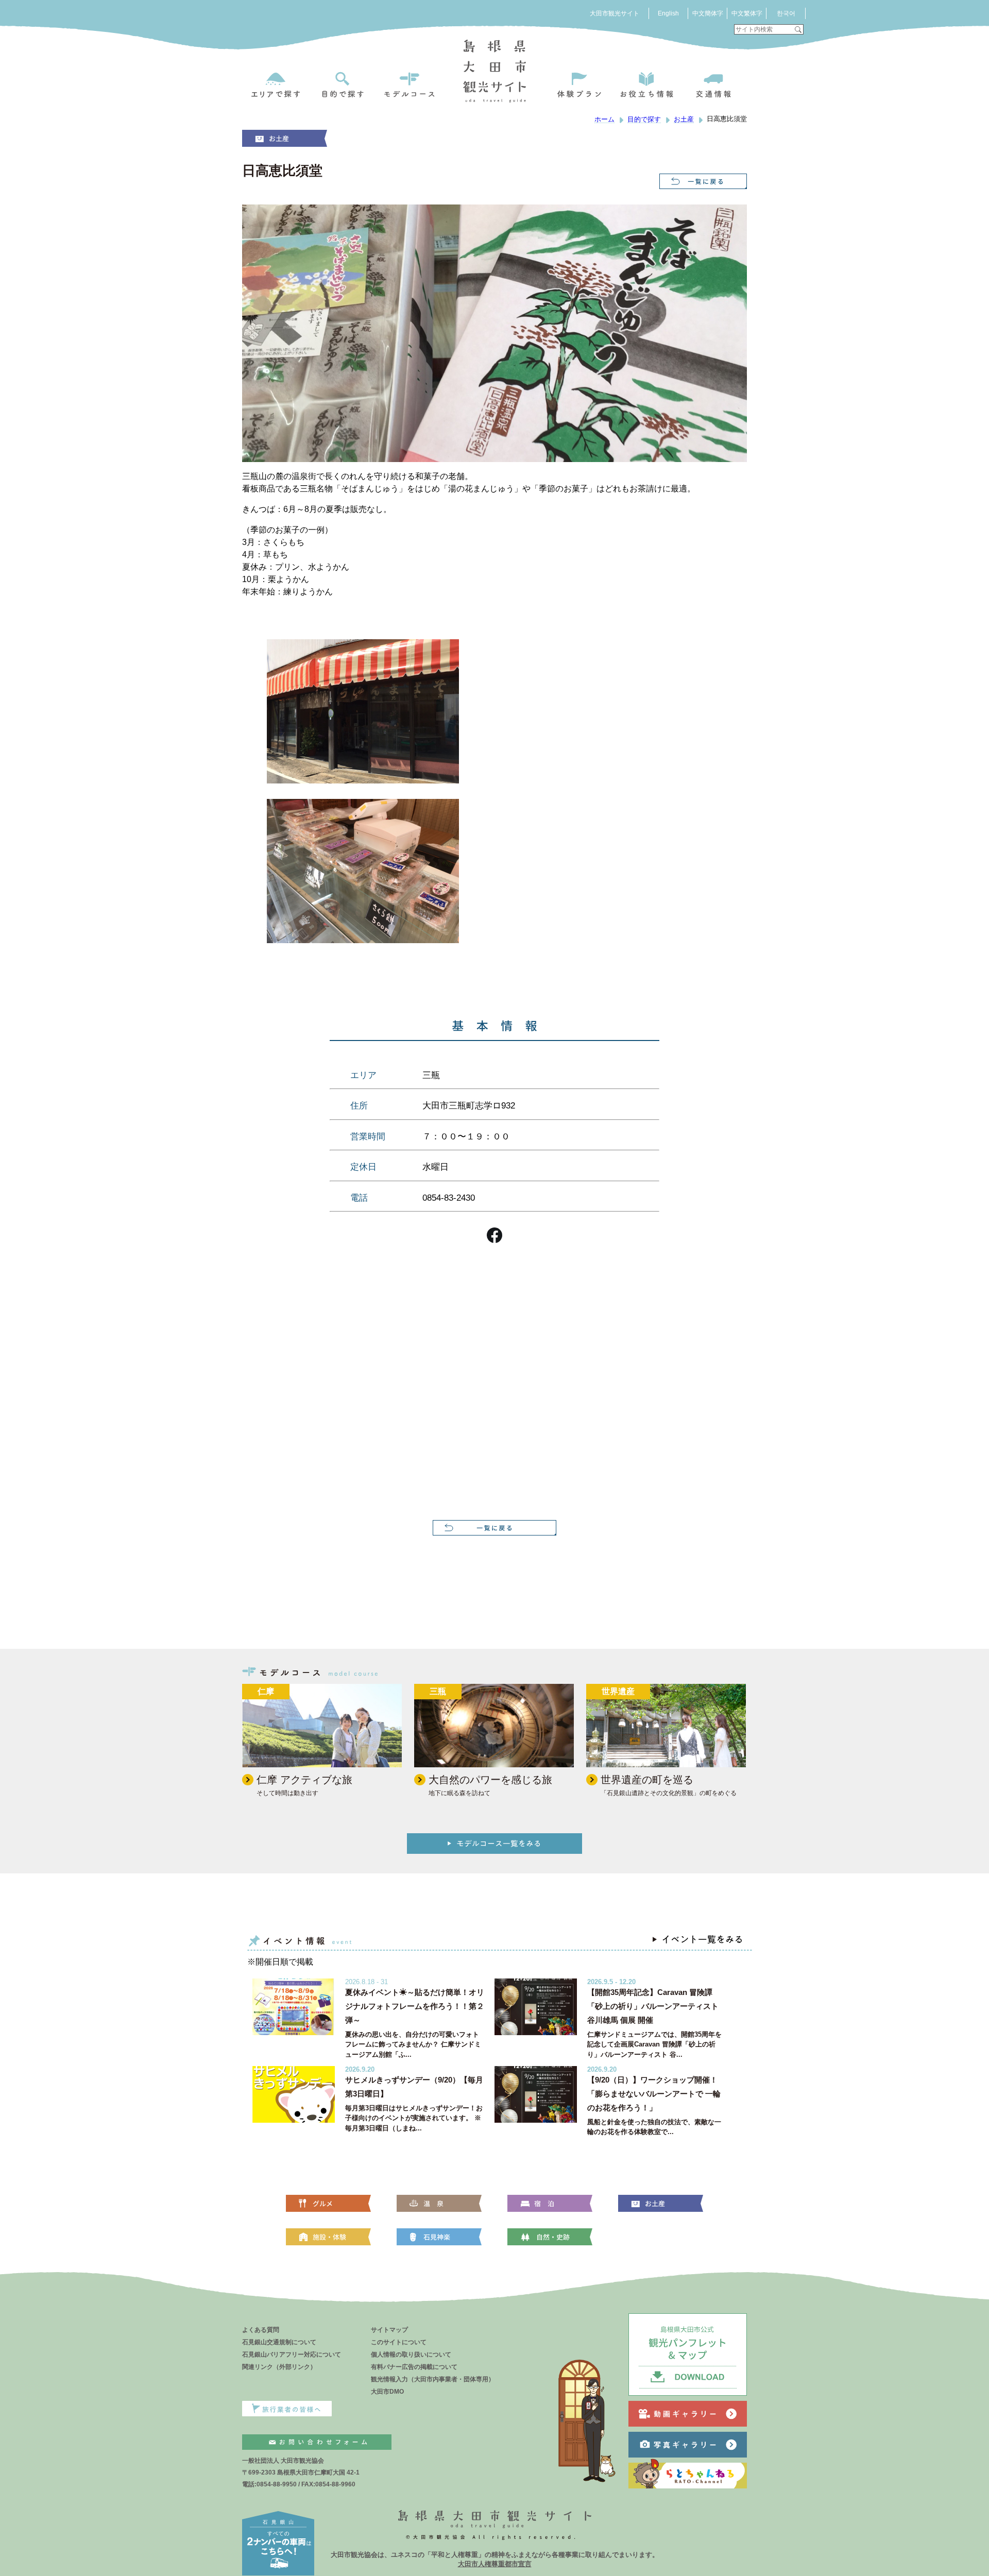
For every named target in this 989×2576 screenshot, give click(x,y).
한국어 (786, 13)
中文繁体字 (747, 13)
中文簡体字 (708, 13)
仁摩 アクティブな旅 (304, 1780)
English (668, 13)
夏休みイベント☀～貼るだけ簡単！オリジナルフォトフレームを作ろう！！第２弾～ (415, 2006)
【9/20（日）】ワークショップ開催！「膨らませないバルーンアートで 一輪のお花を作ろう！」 (654, 2094)
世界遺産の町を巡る (647, 1780)
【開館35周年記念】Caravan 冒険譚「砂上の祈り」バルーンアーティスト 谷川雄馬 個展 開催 (653, 2006)
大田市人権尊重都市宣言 (495, 2564)
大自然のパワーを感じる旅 (490, 1780)
